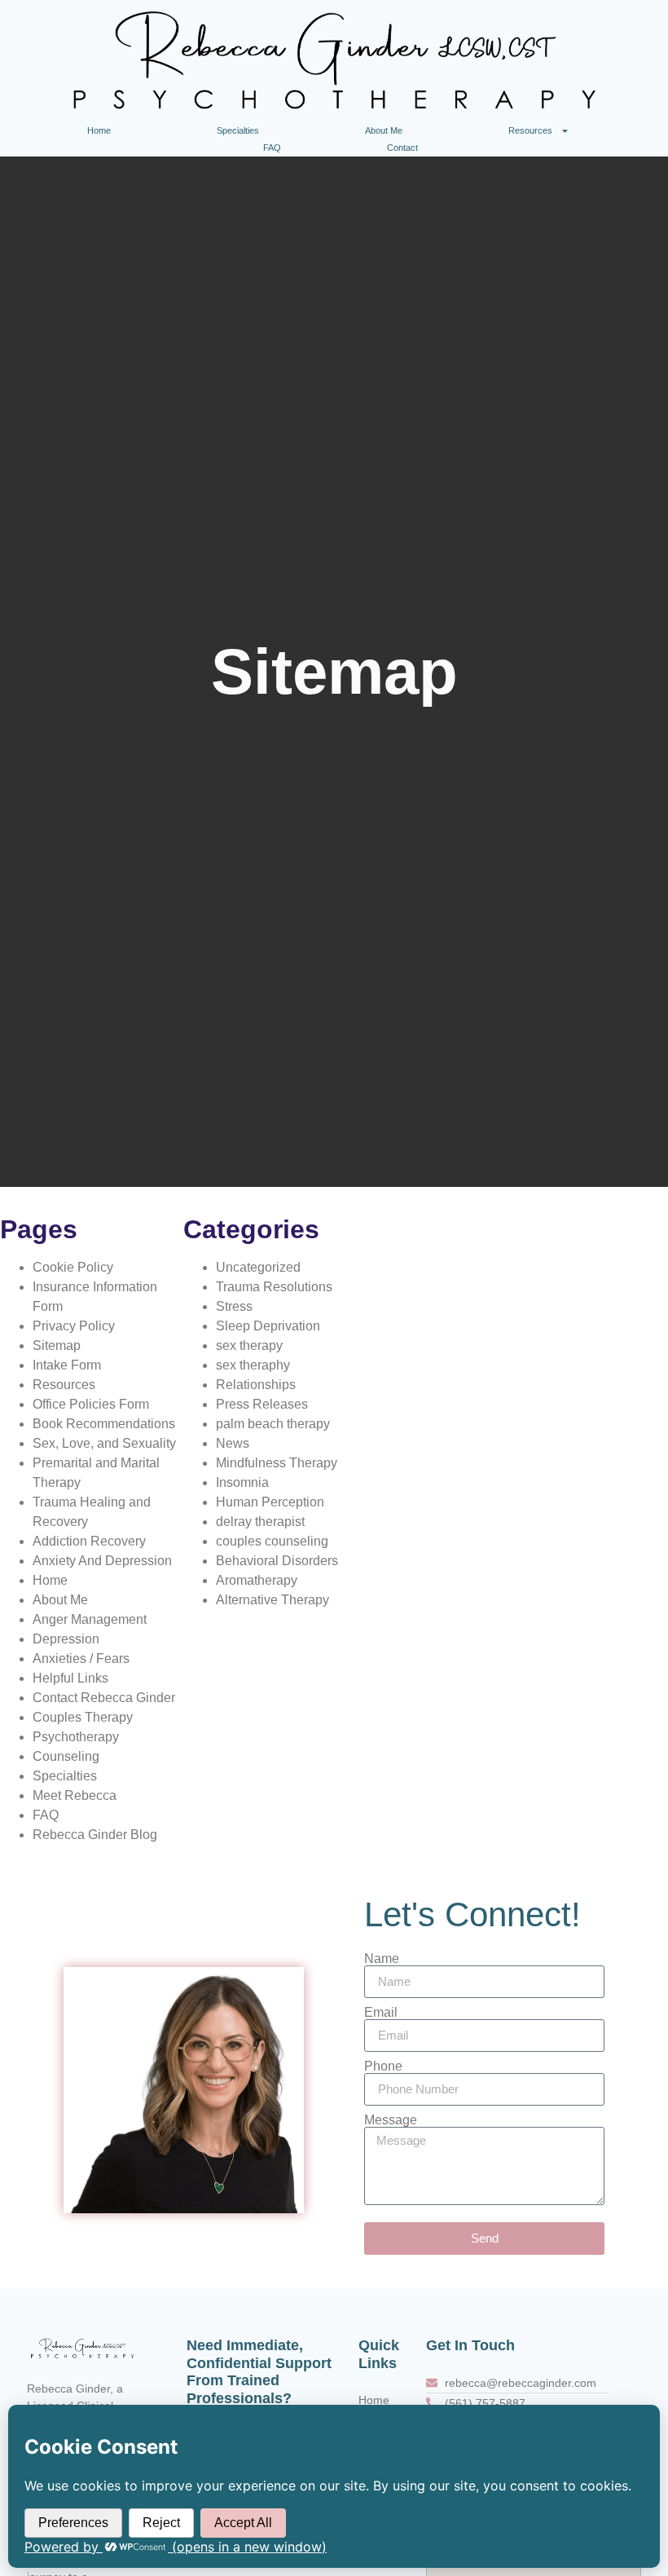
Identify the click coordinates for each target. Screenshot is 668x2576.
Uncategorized (258, 1267)
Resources (530, 130)
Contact (402, 148)
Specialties (238, 130)
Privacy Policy (74, 1326)
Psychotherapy (76, 1737)
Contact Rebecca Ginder (104, 1698)
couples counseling (272, 1541)
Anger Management (90, 1619)
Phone (383, 2067)
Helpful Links (70, 1678)
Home (99, 130)
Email (381, 2013)
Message (391, 2120)
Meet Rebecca (75, 1795)
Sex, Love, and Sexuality (104, 1443)
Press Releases (262, 1404)
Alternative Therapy (272, 1600)
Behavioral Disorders (277, 1561)
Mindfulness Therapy (277, 1463)
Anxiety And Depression (102, 1561)
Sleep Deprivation (268, 1326)
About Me (384, 130)
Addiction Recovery (89, 1541)
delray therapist (260, 1522)
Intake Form (67, 1365)
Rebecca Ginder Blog (95, 1835)
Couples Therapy (83, 1717)
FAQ (272, 148)
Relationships (256, 1385)
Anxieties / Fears (81, 1659)
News (233, 1443)
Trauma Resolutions (274, 1287)
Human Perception (270, 1502)
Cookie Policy (73, 1267)
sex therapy (249, 1345)
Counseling (66, 1756)
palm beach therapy (273, 1424)
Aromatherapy (257, 1580)
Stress (234, 1306)
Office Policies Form (91, 1404)
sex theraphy (253, 1365)
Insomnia (242, 1482)
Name (382, 1959)
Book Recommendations (104, 1424)
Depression (66, 1639)
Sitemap (57, 1345)
